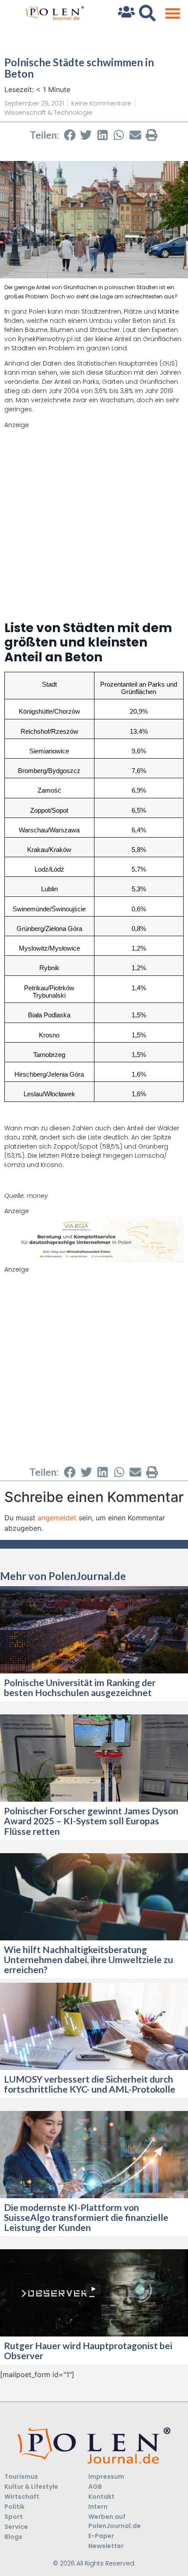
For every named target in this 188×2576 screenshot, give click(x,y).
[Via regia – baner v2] (94, 1260)
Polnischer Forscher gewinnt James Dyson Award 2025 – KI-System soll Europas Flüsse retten (91, 1821)
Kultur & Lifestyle (31, 2487)
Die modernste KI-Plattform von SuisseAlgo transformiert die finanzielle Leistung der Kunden (86, 2217)
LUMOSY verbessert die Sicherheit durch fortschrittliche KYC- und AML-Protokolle (90, 2084)
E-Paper (101, 2536)
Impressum (106, 2477)
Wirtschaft (22, 2497)
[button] (172, 13)
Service (16, 2527)
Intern (98, 2507)
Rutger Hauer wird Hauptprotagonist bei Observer (88, 2350)
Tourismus (21, 2477)
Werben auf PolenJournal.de (115, 2521)
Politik (14, 2507)
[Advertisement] (94, 523)
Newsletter (106, 2546)
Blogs (13, 2537)
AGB (95, 2487)
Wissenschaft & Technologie (48, 113)
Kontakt (101, 2497)
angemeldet (57, 1518)
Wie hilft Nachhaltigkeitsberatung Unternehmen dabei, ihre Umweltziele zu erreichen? (89, 1959)
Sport (14, 2517)
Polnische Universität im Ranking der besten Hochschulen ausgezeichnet (80, 1687)
